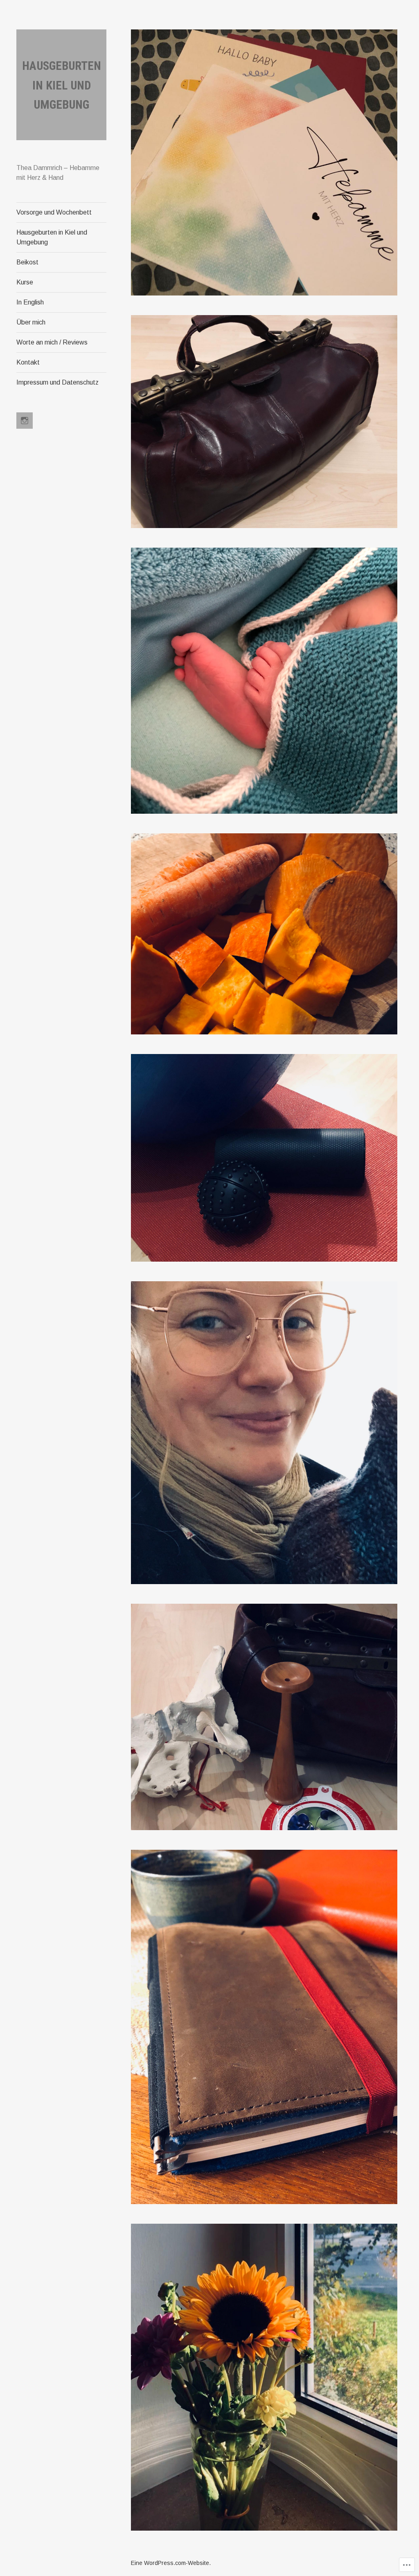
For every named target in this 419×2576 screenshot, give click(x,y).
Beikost (27, 262)
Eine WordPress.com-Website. (171, 2563)
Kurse (25, 282)
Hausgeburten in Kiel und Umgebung (62, 85)
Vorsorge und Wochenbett (54, 212)
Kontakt (28, 362)
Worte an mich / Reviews (52, 342)
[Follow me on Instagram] (25, 421)
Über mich (31, 322)
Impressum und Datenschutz (57, 382)
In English (30, 302)
